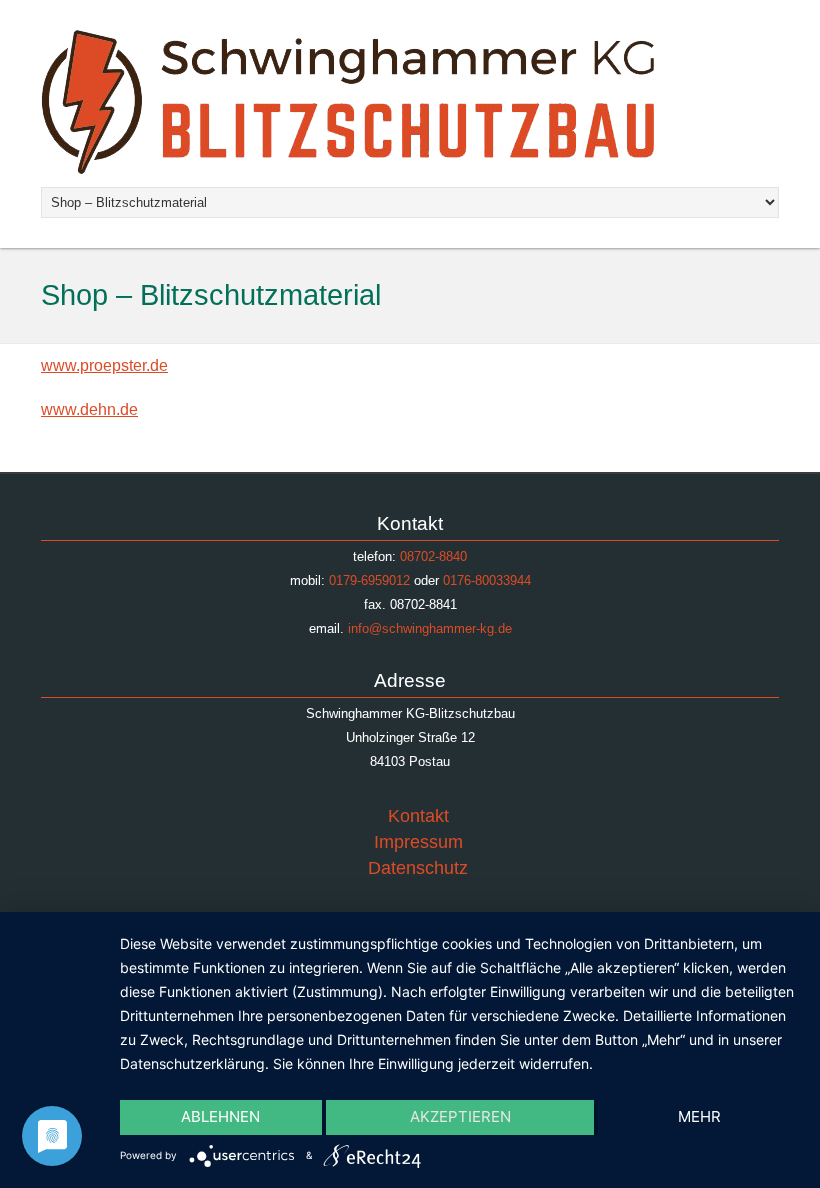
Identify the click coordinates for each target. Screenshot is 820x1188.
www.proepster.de (104, 365)
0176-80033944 (487, 580)
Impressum (418, 842)
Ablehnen (220, 1116)
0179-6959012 (369, 580)
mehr (699, 1116)
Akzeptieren (460, 1116)
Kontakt (418, 816)
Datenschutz (418, 868)
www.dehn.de (89, 409)
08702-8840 (433, 556)
